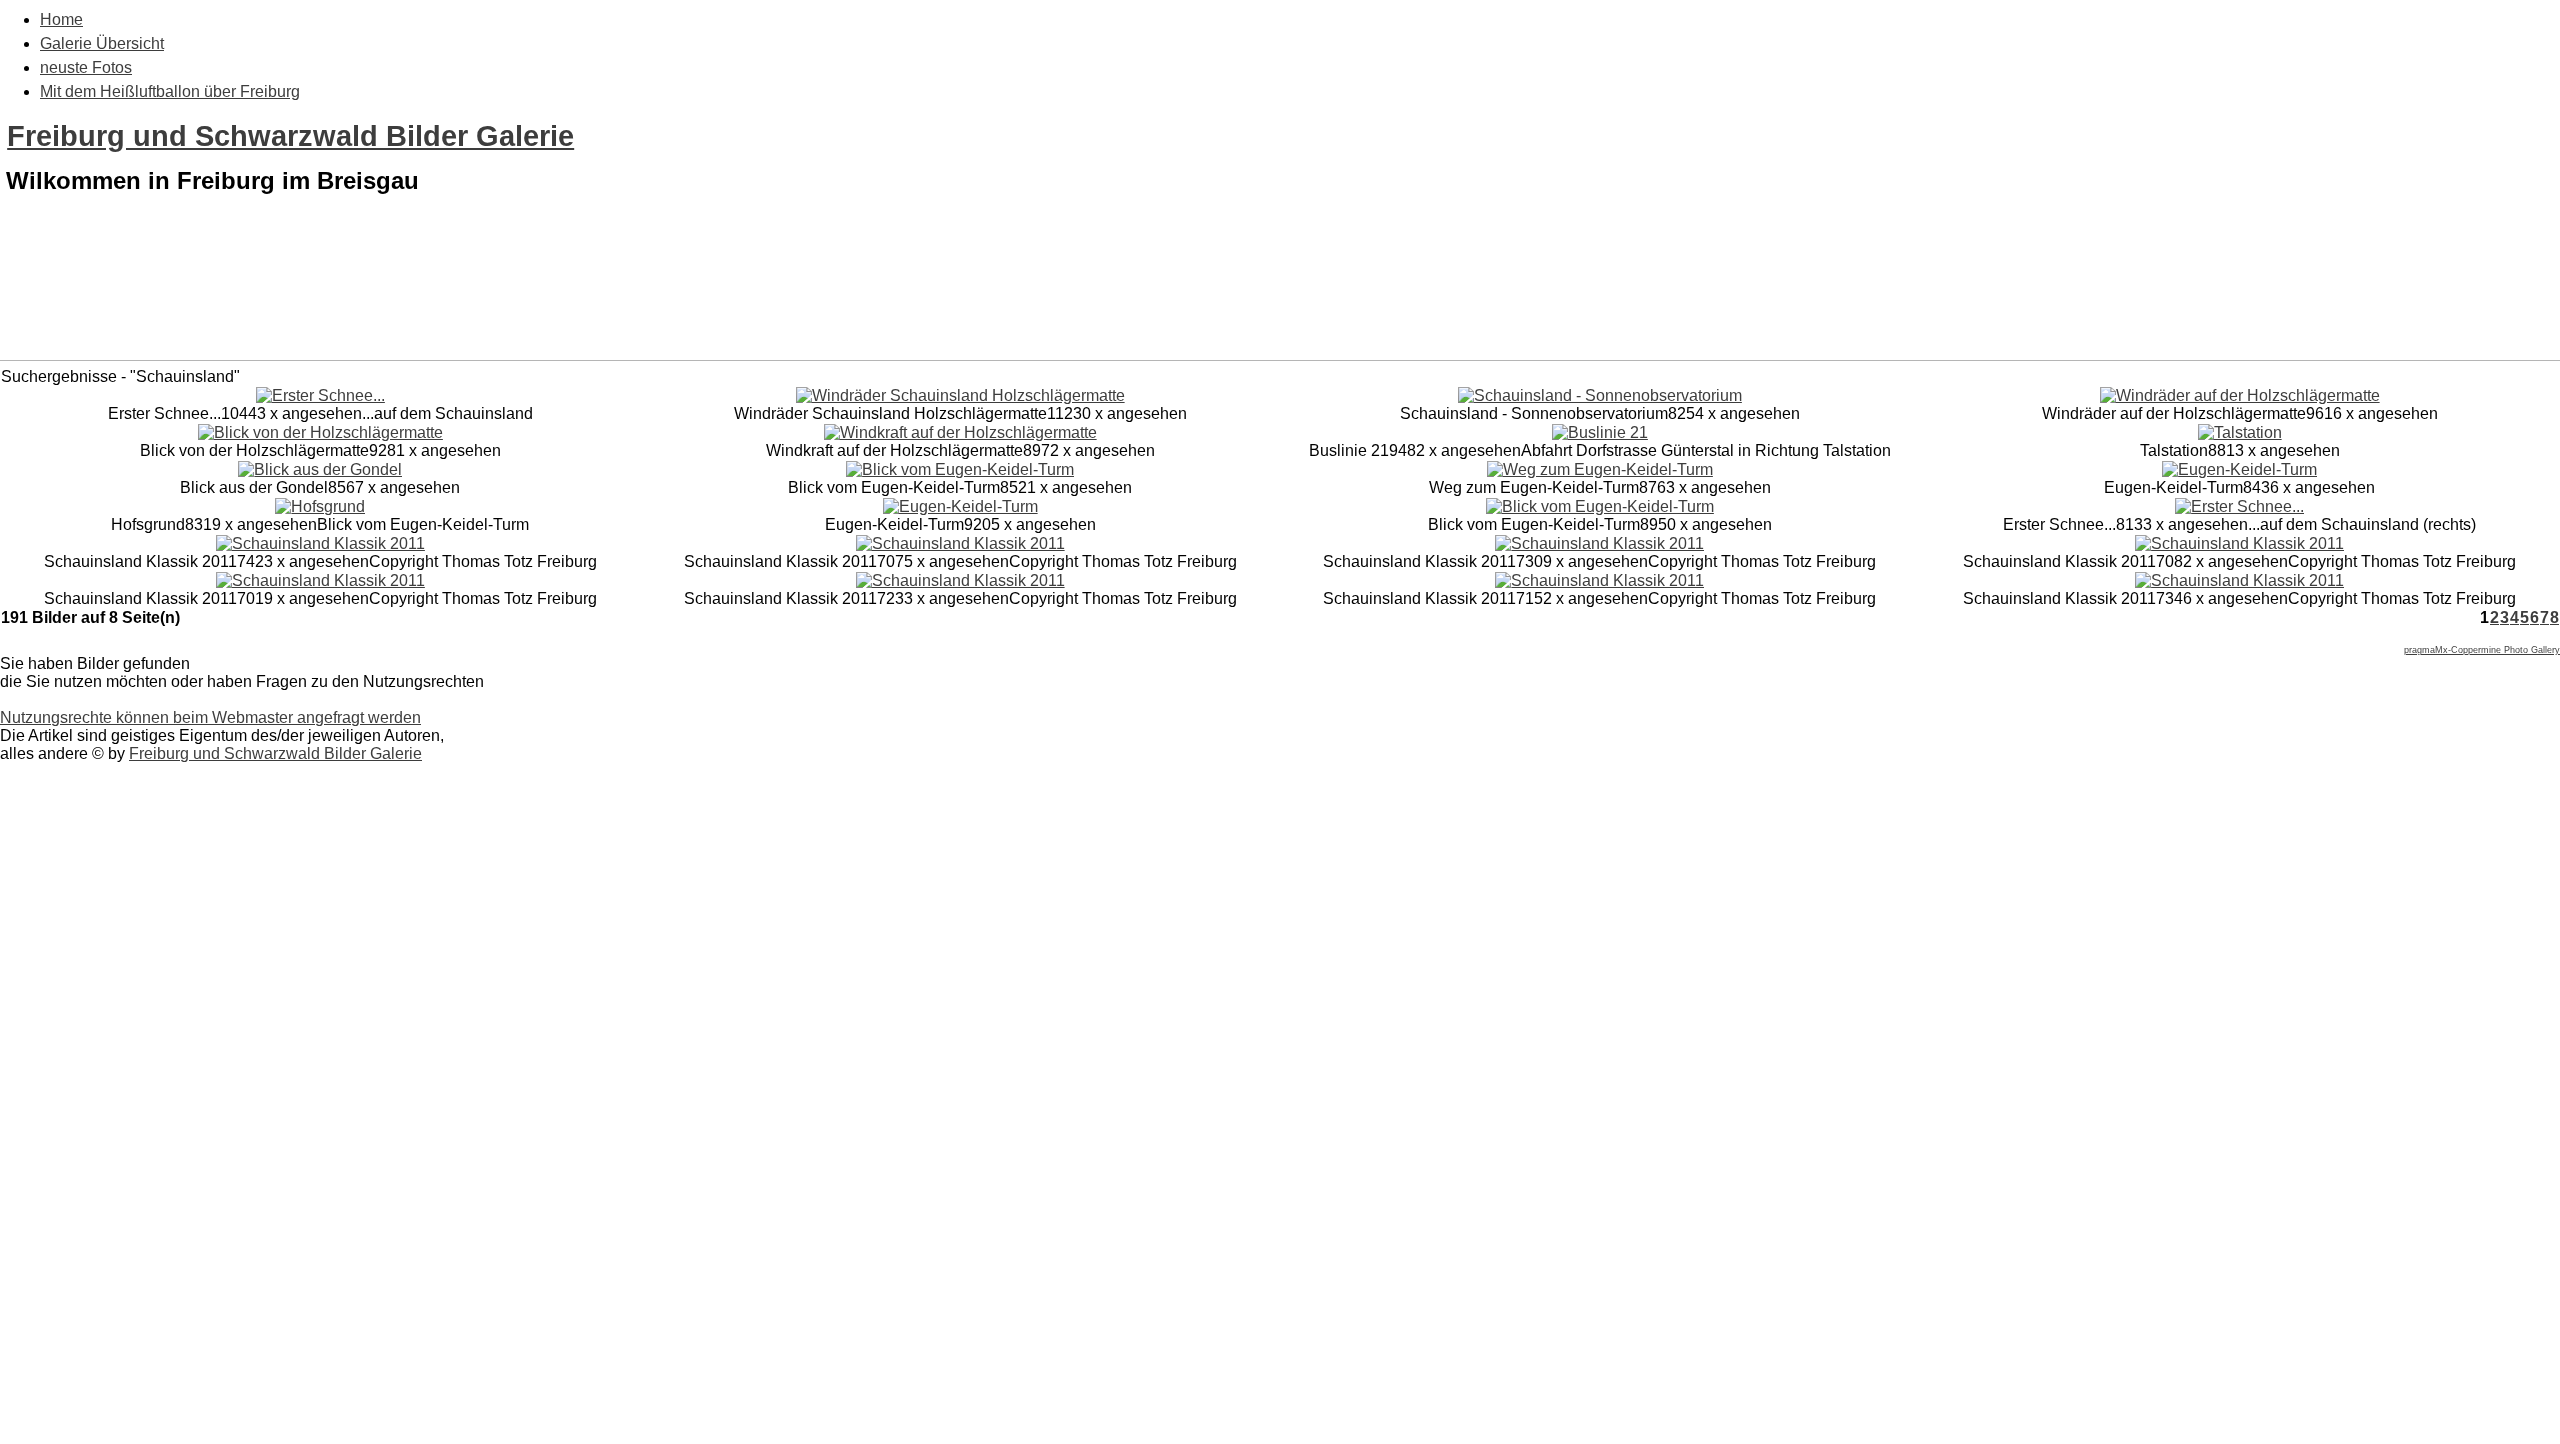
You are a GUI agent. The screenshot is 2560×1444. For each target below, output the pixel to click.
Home (61, 19)
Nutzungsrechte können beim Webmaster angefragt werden (210, 717)
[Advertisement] (1280, 308)
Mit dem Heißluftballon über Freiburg (170, 91)
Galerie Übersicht (102, 43)
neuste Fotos (86, 67)
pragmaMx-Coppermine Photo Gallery (2482, 650)
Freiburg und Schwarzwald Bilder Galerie (290, 136)
